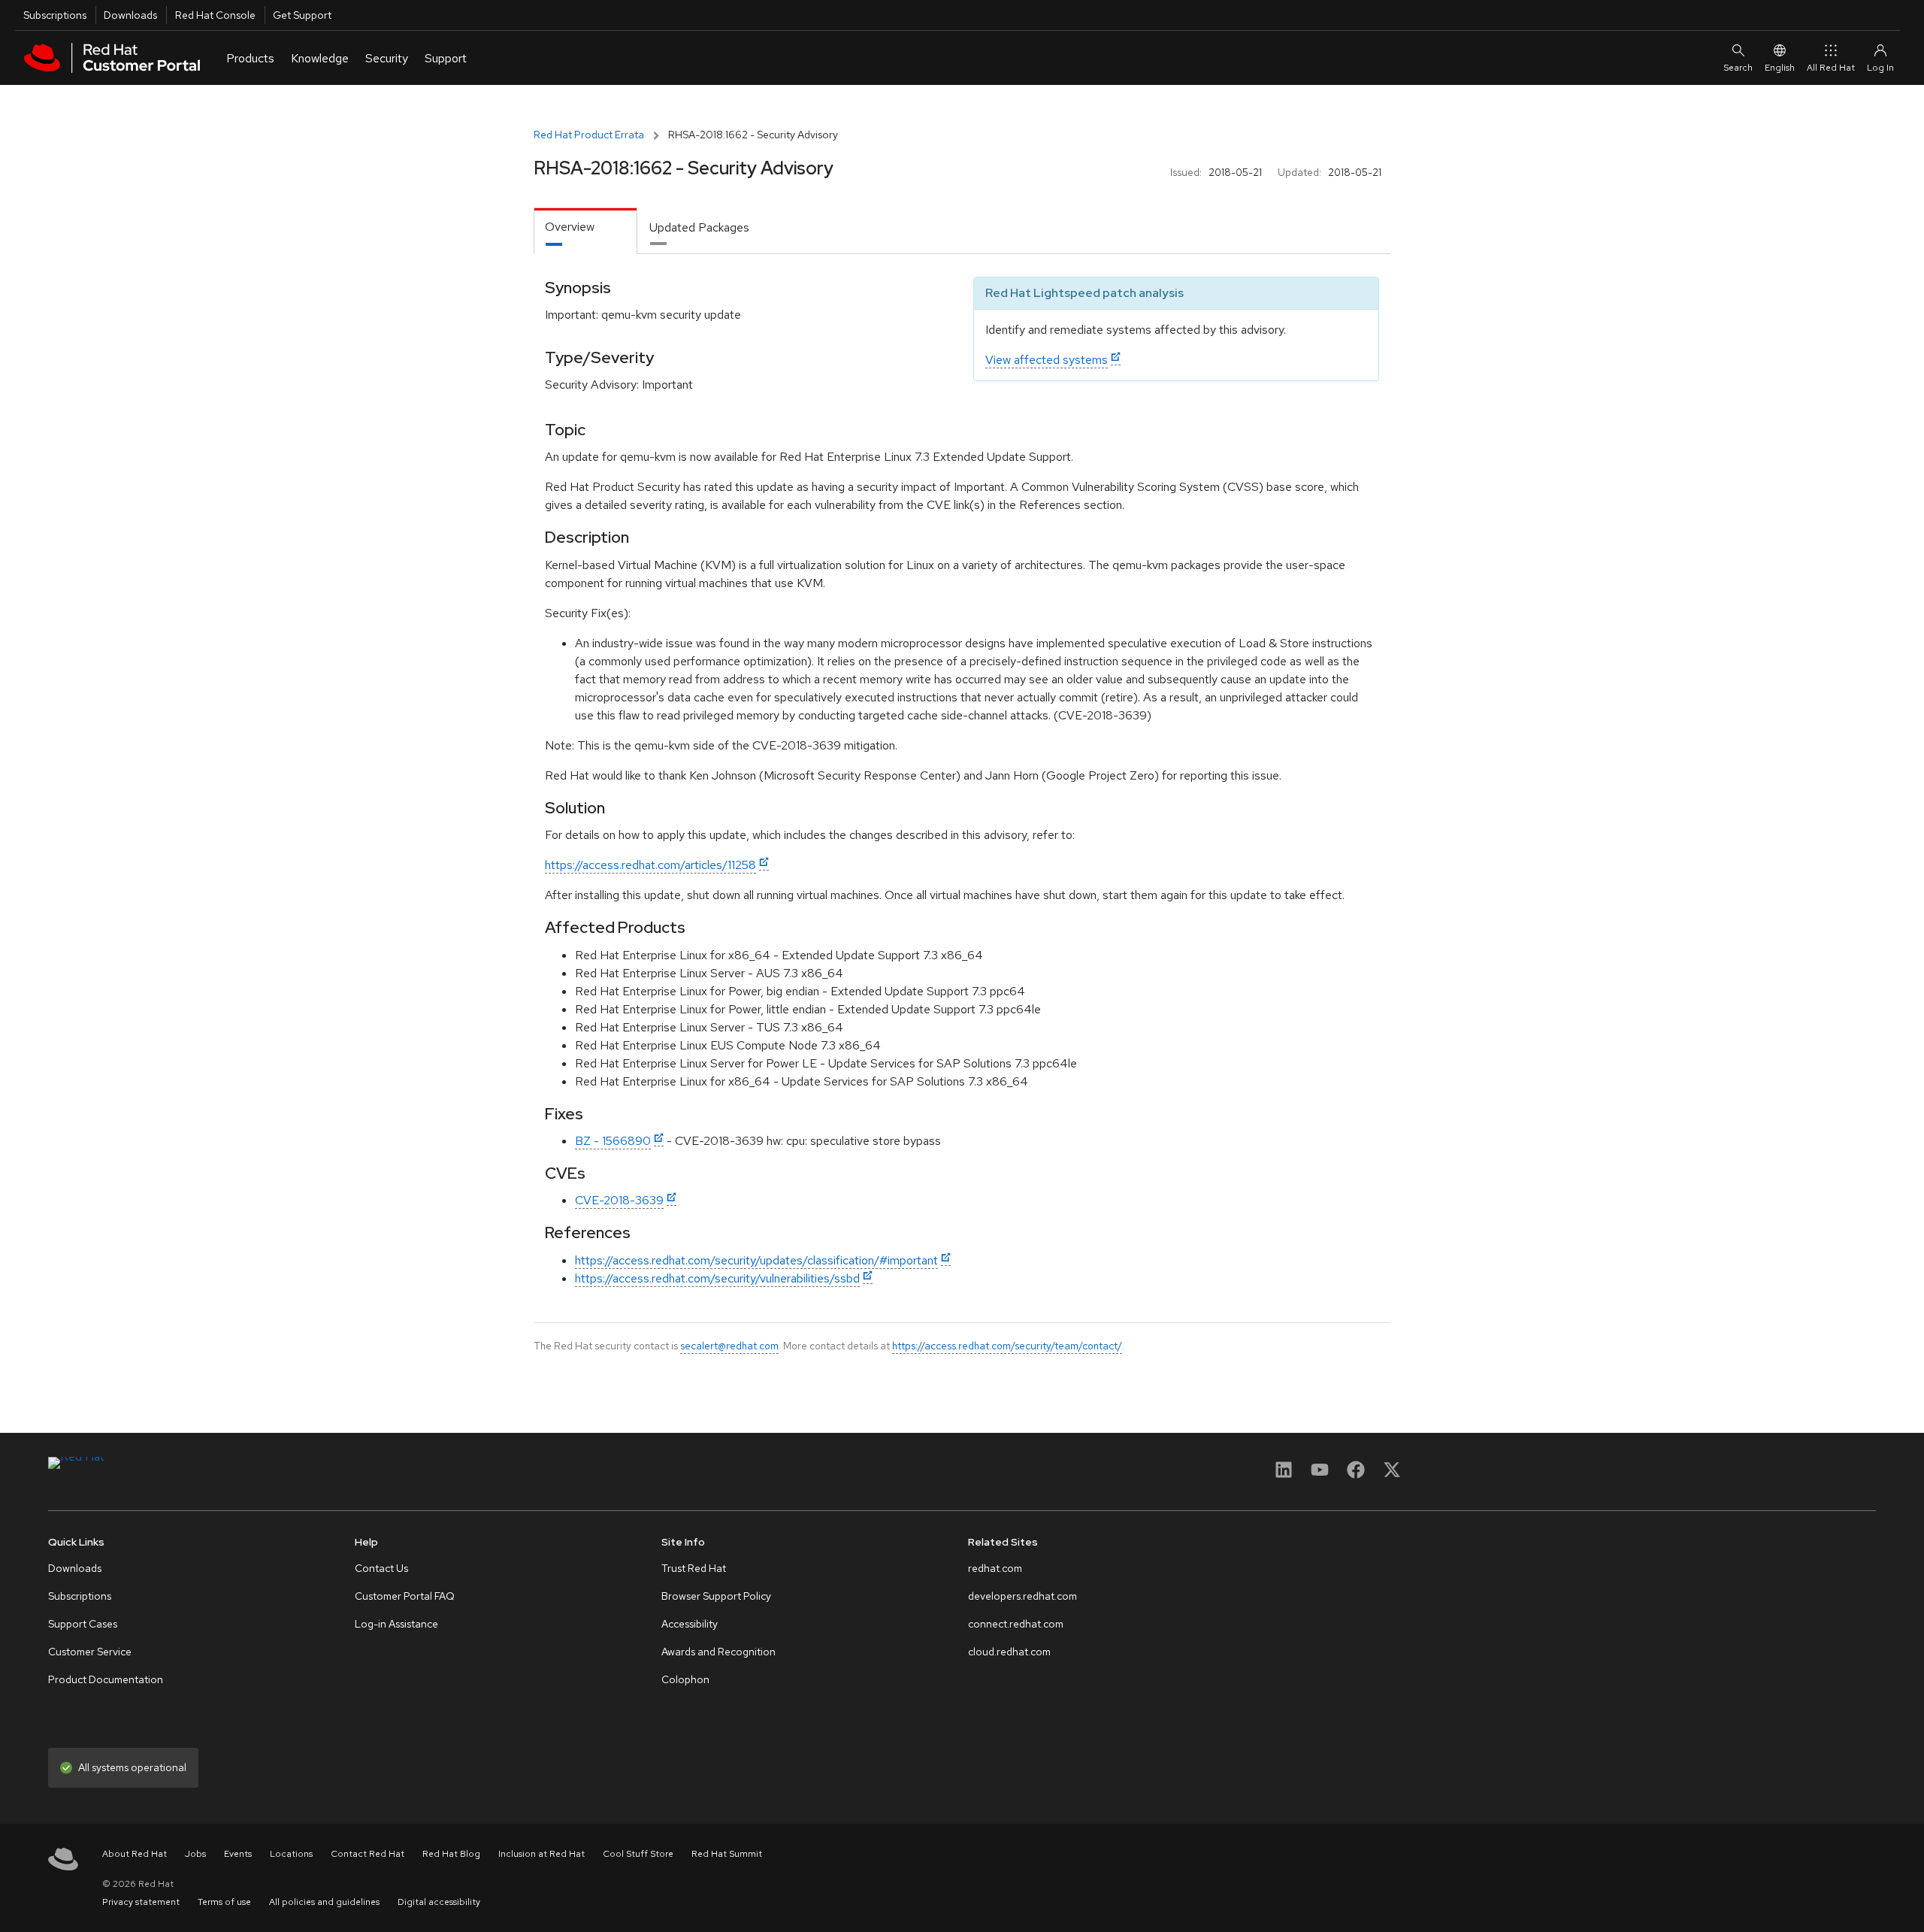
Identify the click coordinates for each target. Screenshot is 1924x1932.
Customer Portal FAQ (405, 1596)
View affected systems (1047, 360)
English (1780, 68)
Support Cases (83, 1624)
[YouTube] (1320, 1475)
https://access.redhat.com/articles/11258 (650, 865)
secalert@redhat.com (729, 1346)
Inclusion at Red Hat (542, 1854)
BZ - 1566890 (613, 1141)
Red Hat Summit (727, 1854)
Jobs (195, 1854)
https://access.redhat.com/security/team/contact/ (1007, 1346)
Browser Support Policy (716, 1596)
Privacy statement (141, 1902)
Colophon (685, 1679)
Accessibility (690, 1624)
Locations (291, 1854)
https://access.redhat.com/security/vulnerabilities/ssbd (717, 1278)
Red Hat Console (215, 15)
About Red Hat (135, 1854)
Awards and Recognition (718, 1652)
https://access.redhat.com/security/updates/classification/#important (756, 1260)
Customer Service (90, 1652)
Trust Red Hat (694, 1568)
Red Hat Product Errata (589, 135)
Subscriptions (55, 15)
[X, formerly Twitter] (1392, 1475)
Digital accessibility (439, 1902)
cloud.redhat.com (1009, 1652)
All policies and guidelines (324, 1902)
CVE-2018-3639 (619, 1200)
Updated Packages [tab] (699, 227)
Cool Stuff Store (638, 1854)
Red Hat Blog (451, 1854)
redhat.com (995, 1568)
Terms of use (224, 1902)
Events (238, 1854)
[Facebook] (1356, 1475)
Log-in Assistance (396, 1624)
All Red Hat (1831, 68)
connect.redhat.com (1016, 1624)
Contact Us (381, 1568)
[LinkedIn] (1284, 1475)
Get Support (302, 15)
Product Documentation (106, 1679)
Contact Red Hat (368, 1854)
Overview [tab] (570, 227)
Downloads (130, 15)
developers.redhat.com (1023, 1596)
